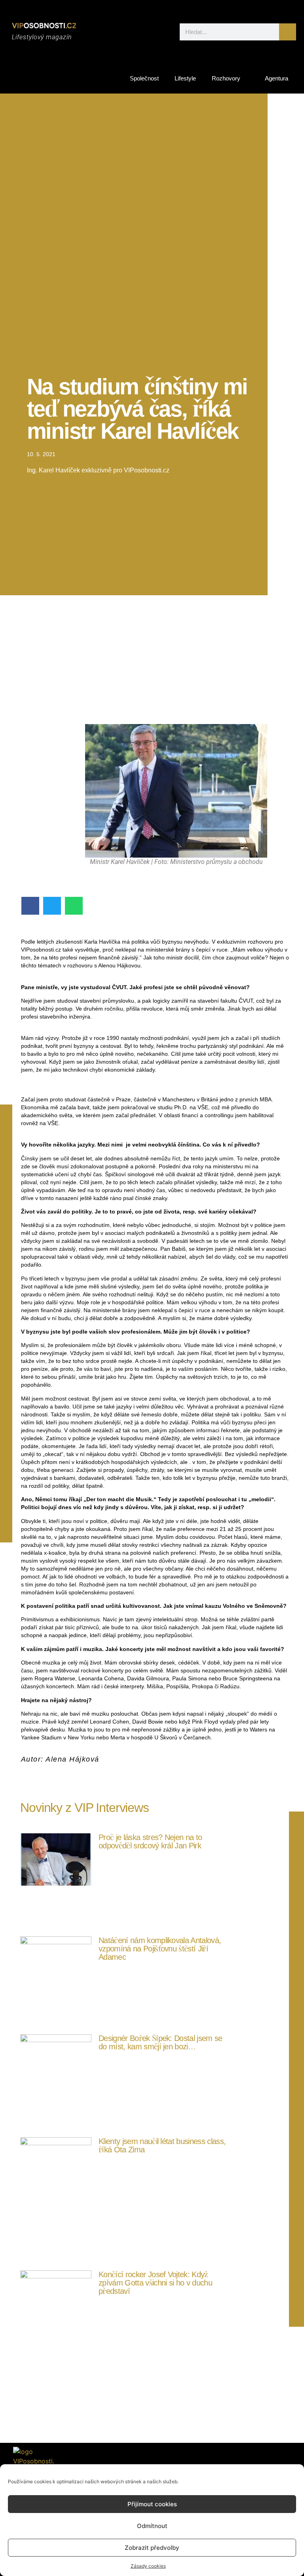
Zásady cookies (148, 2566)
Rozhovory (226, 78)
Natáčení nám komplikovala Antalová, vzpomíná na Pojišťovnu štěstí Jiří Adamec (160, 1949)
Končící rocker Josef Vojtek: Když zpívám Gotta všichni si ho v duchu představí (155, 2283)
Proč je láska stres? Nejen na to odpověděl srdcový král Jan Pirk (150, 1841)
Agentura (276, 78)
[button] (30, 906)
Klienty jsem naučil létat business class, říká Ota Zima (162, 2145)
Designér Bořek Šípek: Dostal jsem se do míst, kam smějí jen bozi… (161, 2042)
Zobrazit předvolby (152, 2548)
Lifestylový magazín (42, 37)
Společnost (144, 78)
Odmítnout (152, 2526)
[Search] (288, 32)
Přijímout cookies (152, 2504)
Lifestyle (185, 78)
